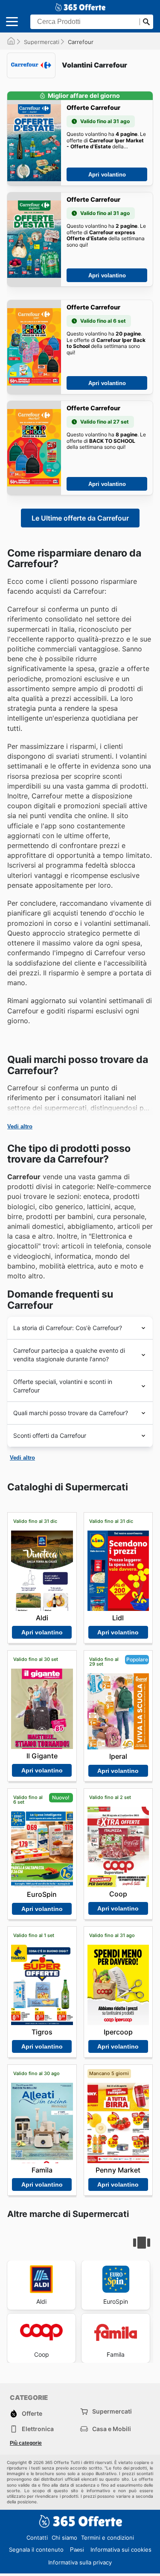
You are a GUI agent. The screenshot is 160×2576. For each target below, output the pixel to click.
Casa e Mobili (112, 2429)
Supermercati (42, 42)
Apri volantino (107, 175)
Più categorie (26, 2443)
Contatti (37, 2538)
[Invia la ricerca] (146, 22)
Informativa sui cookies (121, 2550)
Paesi (77, 2550)
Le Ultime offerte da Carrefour (80, 518)
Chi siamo (64, 2538)
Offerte (32, 2413)
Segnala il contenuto (36, 2550)
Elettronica (38, 2429)
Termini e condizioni (108, 2538)
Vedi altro (20, 1126)
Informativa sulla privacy (80, 2562)
